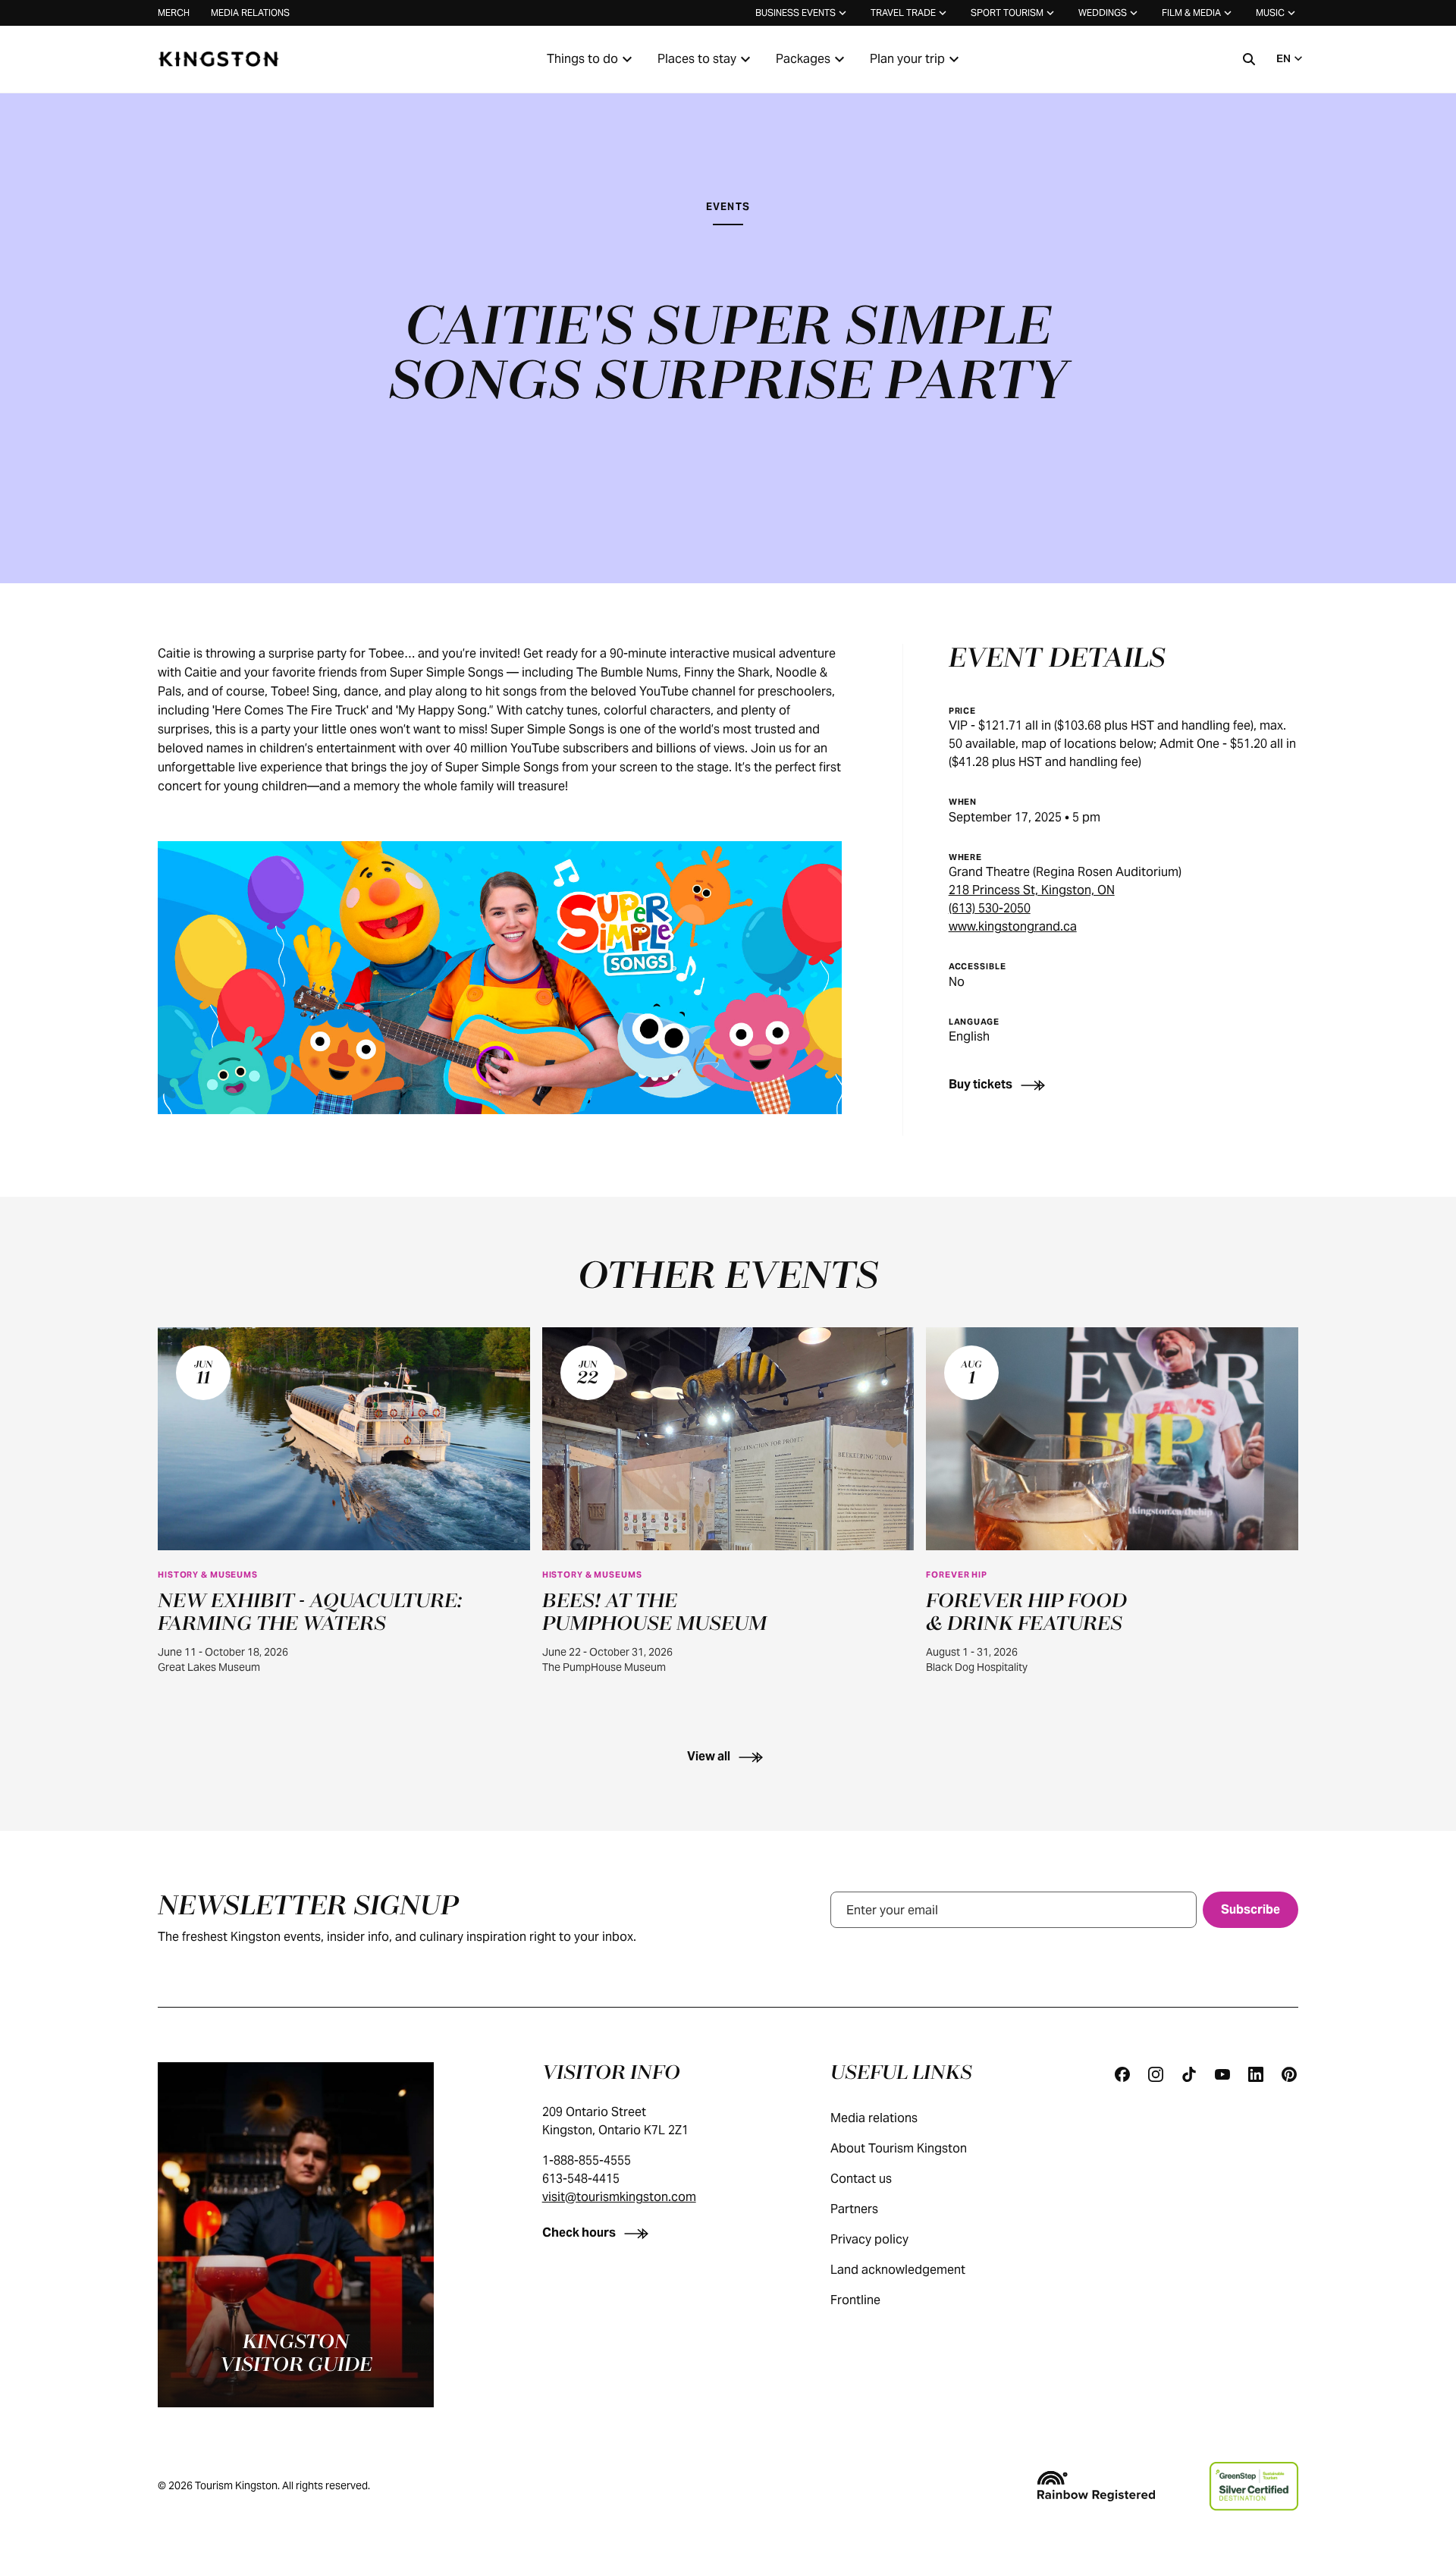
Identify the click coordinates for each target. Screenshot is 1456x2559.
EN (1283, 58)
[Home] (218, 59)
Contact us (861, 2179)
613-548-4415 (581, 2179)
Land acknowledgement (898, 2270)
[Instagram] (1156, 2074)
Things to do (582, 59)
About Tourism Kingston (899, 2148)
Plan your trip (907, 59)
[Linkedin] (1256, 2074)
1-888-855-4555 (587, 2160)
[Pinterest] (1289, 2074)
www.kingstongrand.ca (1013, 926)
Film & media (1191, 13)
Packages (803, 59)
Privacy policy (869, 2239)
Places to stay (697, 59)
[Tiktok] (1189, 2074)
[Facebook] (1122, 2074)
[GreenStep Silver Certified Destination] (1254, 2486)
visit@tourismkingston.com (619, 2197)
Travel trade (903, 13)
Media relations (250, 13)
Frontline (855, 2300)
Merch (174, 13)
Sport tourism (1007, 13)
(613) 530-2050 (990, 908)
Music (1270, 13)
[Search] (1249, 59)
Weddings (1103, 13)
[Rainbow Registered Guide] (1096, 2486)
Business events (795, 13)
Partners (854, 2209)
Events (728, 207)
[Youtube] (1222, 2074)
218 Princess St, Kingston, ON (1032, 890)
